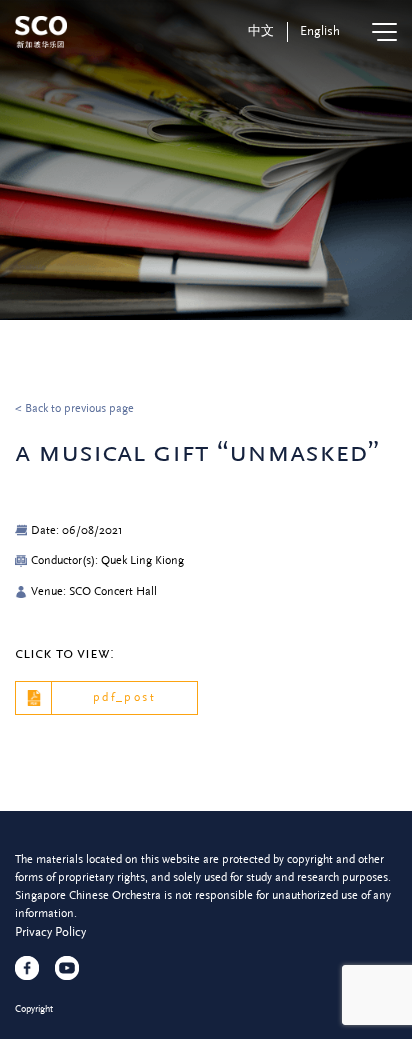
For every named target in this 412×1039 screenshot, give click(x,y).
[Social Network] (27, 968)
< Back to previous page (74, 408)
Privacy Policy (50, 932)
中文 (261, 31)
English (320, 31)
